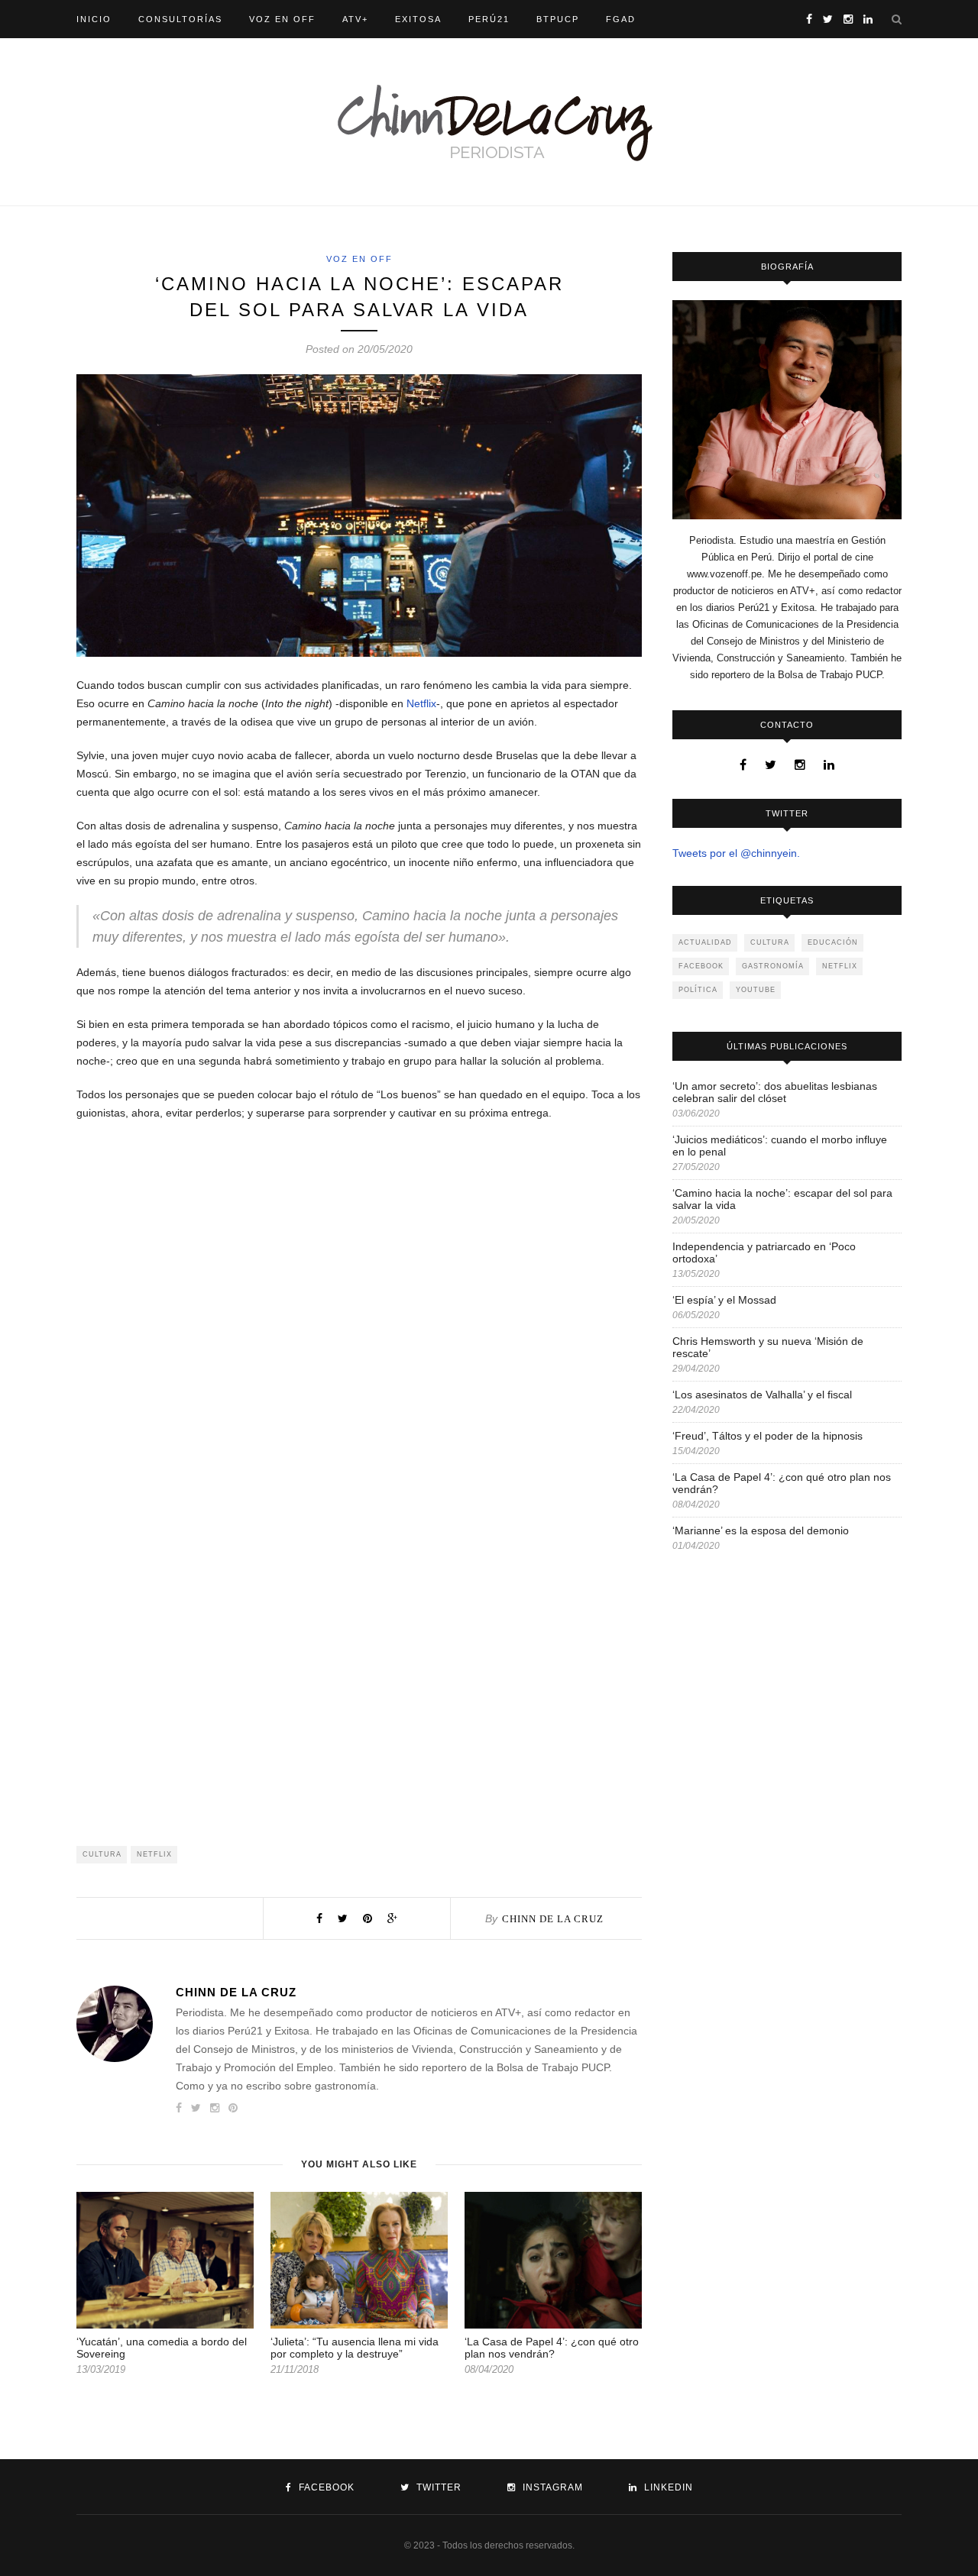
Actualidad (705, 942)
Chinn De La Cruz (553, 1919)
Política (698, 990)
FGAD (621, 19)
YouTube (756, 990)
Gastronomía (773, 966)
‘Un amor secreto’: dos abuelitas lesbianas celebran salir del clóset (775, 1092)
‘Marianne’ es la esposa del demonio (761, 1530)
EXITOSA (418, 19)
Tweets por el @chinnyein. (736, 853)
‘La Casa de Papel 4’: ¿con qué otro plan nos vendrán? (552, 2348)
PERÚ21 (489, 19)
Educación (833, 942)
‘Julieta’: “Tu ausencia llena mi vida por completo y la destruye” (355, 2348)
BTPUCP (558, 19)
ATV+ (355, 19)
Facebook (701, 966)
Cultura (102, 1854)
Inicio (94, 19)
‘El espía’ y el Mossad (724, 1300)
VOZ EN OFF (282, 19)
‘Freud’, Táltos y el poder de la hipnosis (768, 1436)
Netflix (421, 703)
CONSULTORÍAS (180, 19)
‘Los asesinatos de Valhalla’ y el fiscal (762, 1395)
